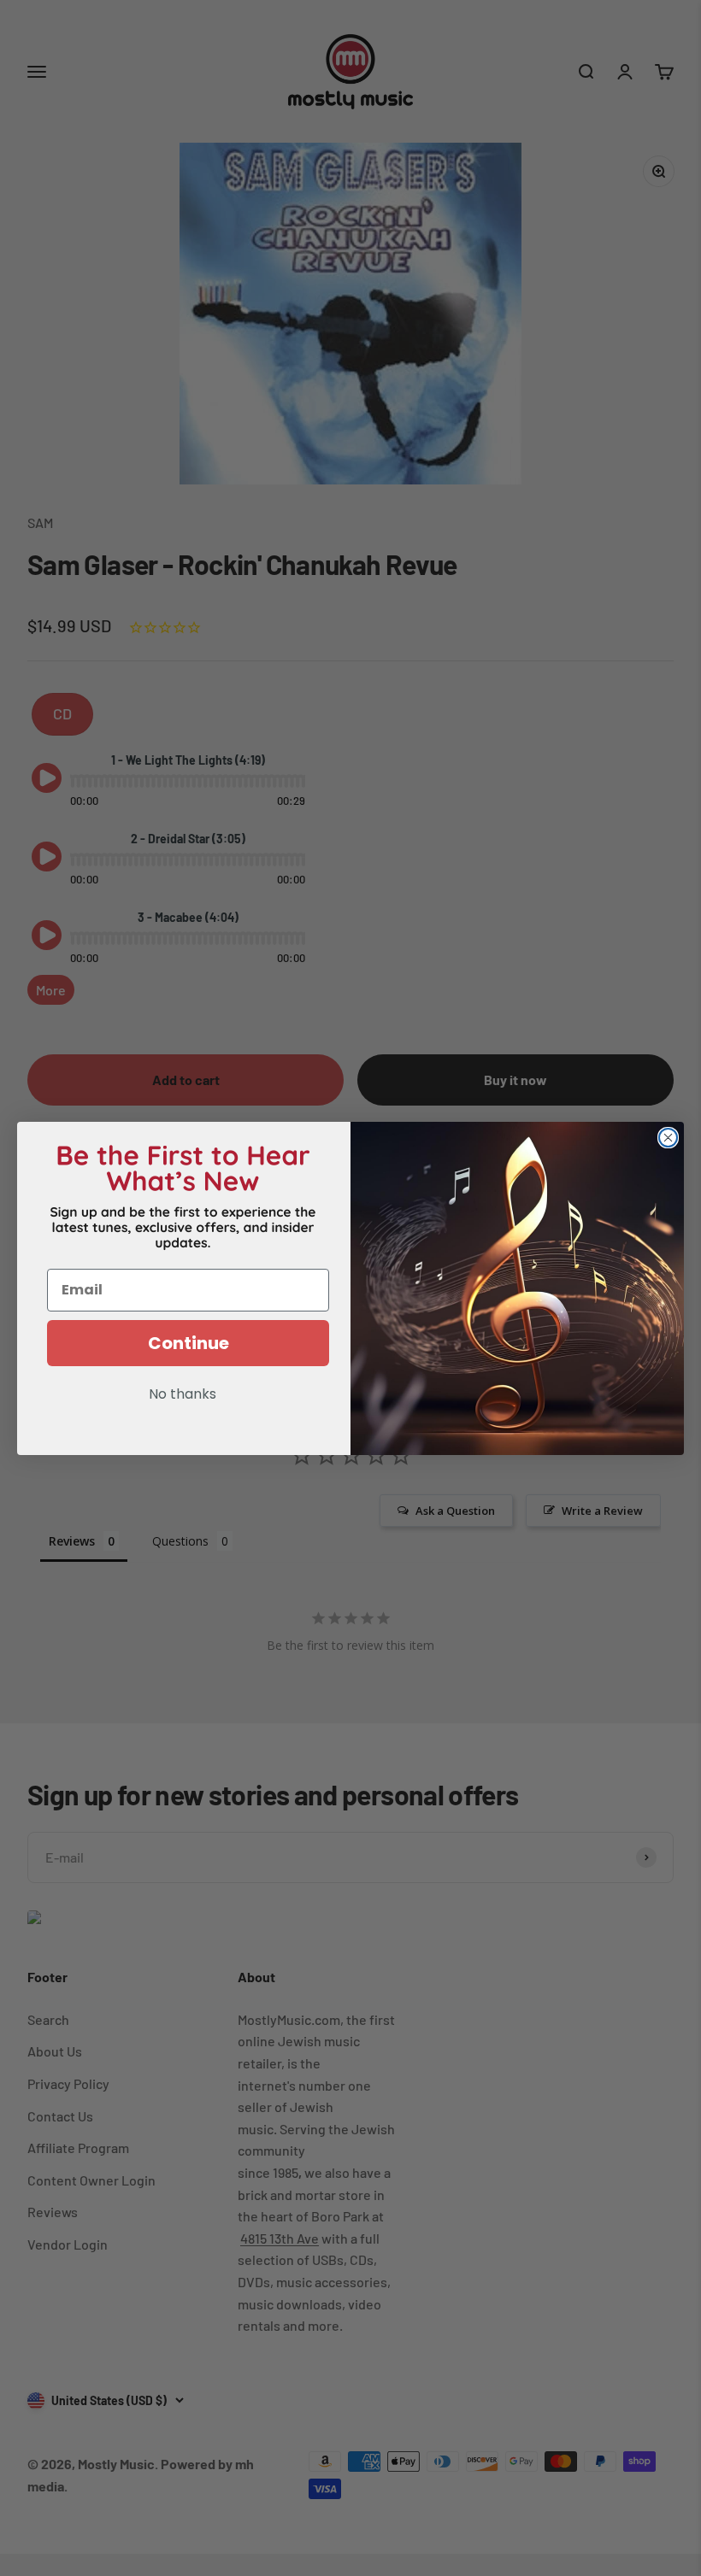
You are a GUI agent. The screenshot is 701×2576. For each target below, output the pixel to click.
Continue (189, 1343)
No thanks (183, 1395)
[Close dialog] (668, 1138)
